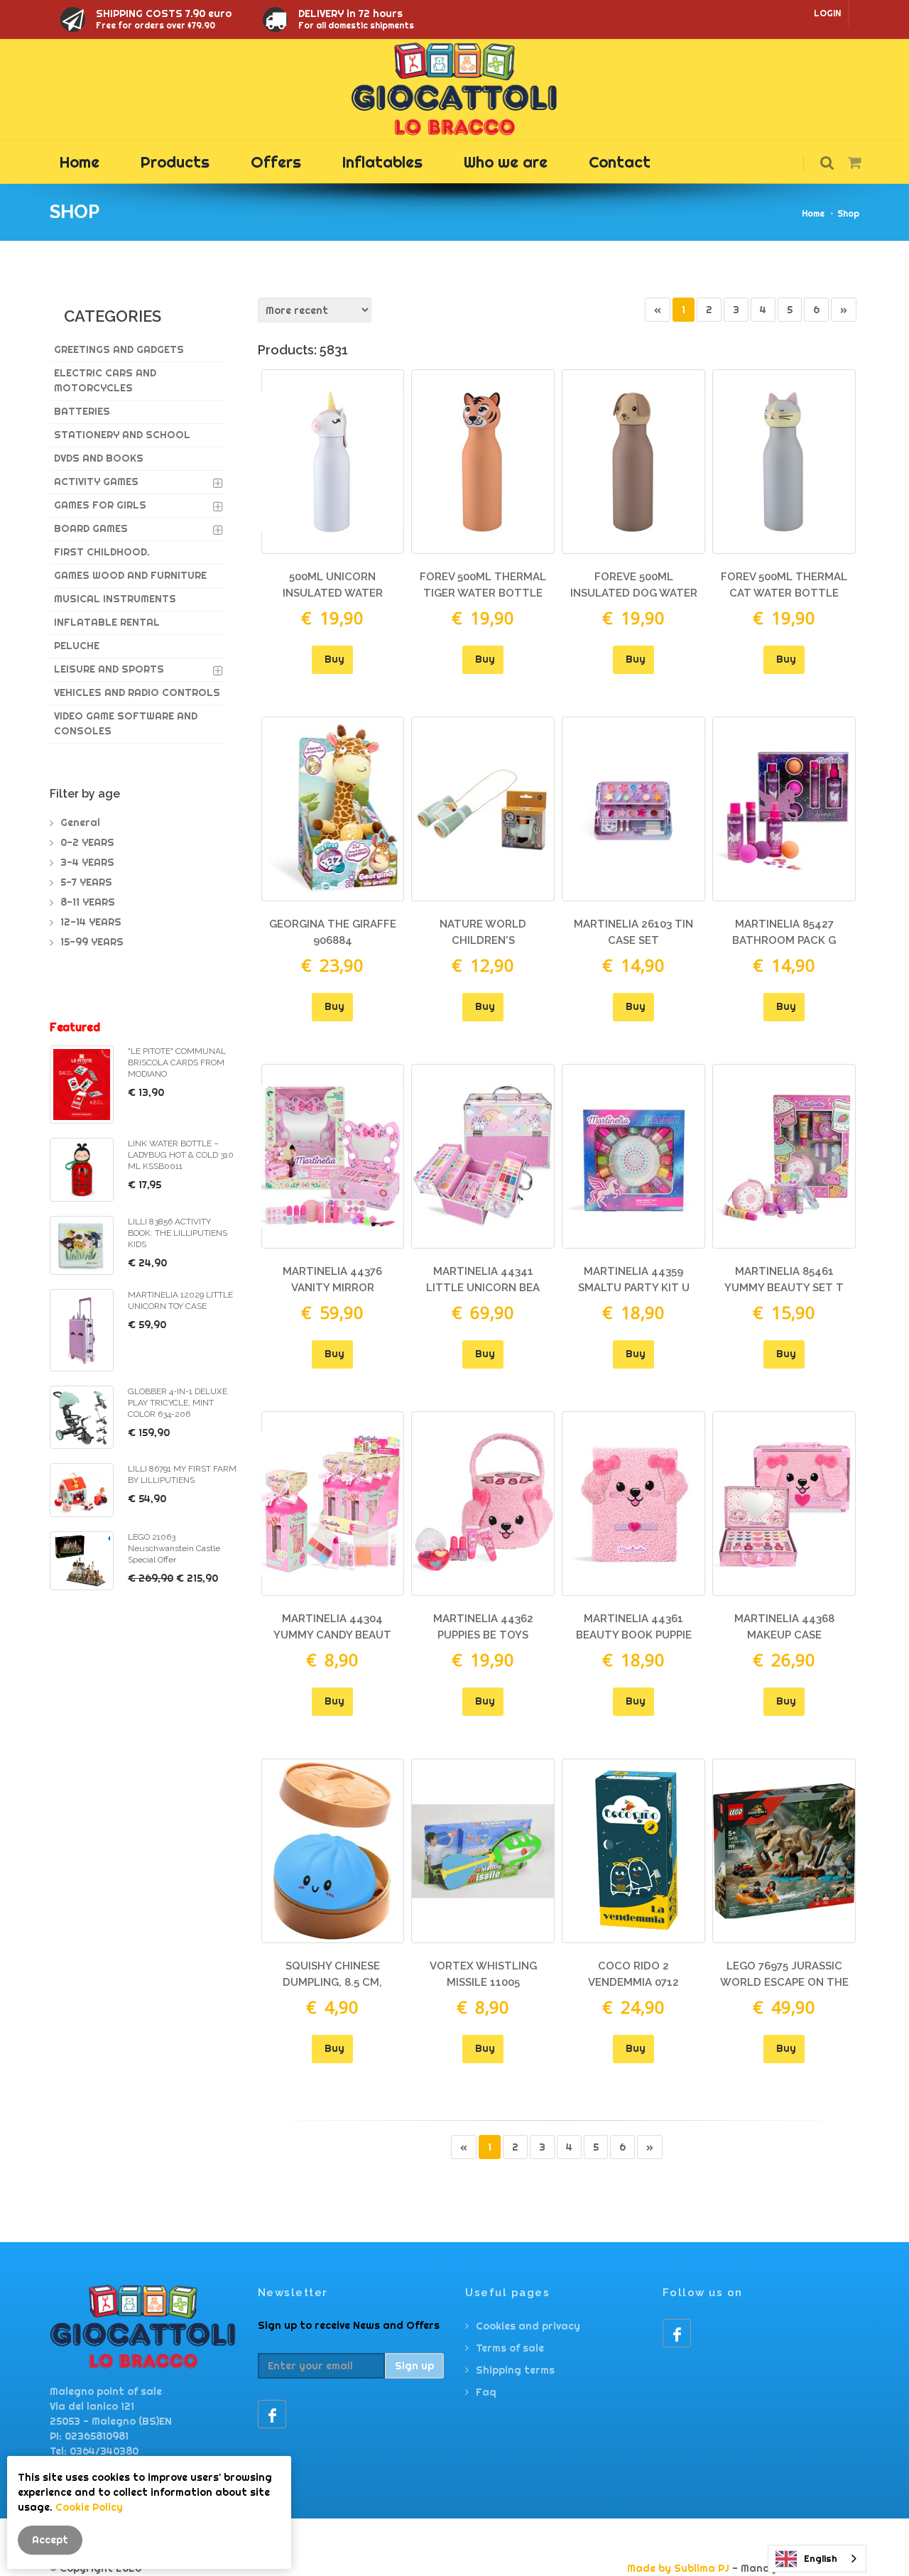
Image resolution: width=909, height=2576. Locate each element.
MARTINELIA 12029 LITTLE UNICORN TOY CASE (180, 1300)
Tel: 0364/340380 (94, 2451)
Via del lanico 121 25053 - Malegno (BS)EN (111, 2414)
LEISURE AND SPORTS (109, 669)
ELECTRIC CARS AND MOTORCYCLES (105, 380)
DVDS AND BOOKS (99, 458)
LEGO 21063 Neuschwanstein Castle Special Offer (174, 1548)
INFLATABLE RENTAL (107, 622)
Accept (50, 2540)
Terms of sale (510, 2348)
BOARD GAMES (91, 528)
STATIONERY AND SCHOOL (122, 435)
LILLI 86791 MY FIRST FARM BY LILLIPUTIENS (182, 1474)
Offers (276, 162)
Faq (486, 2392)
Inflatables (382, 162)
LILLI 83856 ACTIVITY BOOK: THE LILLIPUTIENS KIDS (178, 1233)
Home (80, 162)
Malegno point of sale (106, 2391)
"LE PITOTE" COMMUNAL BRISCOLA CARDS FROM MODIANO (177, 1063)
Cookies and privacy (528, 2326)
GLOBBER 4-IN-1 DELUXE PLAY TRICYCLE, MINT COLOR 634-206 (178, 1403)
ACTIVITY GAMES (96, 482)
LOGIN (827, 13)
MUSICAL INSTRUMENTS (115, 599)
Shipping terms (515, 2370)
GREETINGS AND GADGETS (119, 349)
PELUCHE (77, 646)
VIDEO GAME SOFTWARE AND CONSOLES (126, 723)
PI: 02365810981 (89, 2436)
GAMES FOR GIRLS (100, 505)
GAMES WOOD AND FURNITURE (130, 575)
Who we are (506, 162)
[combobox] (817, 2559)
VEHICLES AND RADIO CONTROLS (137, 692)
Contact (620, 162)
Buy (334, 659)
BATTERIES (82, 411)
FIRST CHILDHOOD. (102, 552)
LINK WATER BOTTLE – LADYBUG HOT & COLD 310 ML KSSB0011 (181, 1155)
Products (175, 162)
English (821, 2558)
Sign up (414, 2366)
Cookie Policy (89, 2507)
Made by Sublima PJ (678, 2568)
